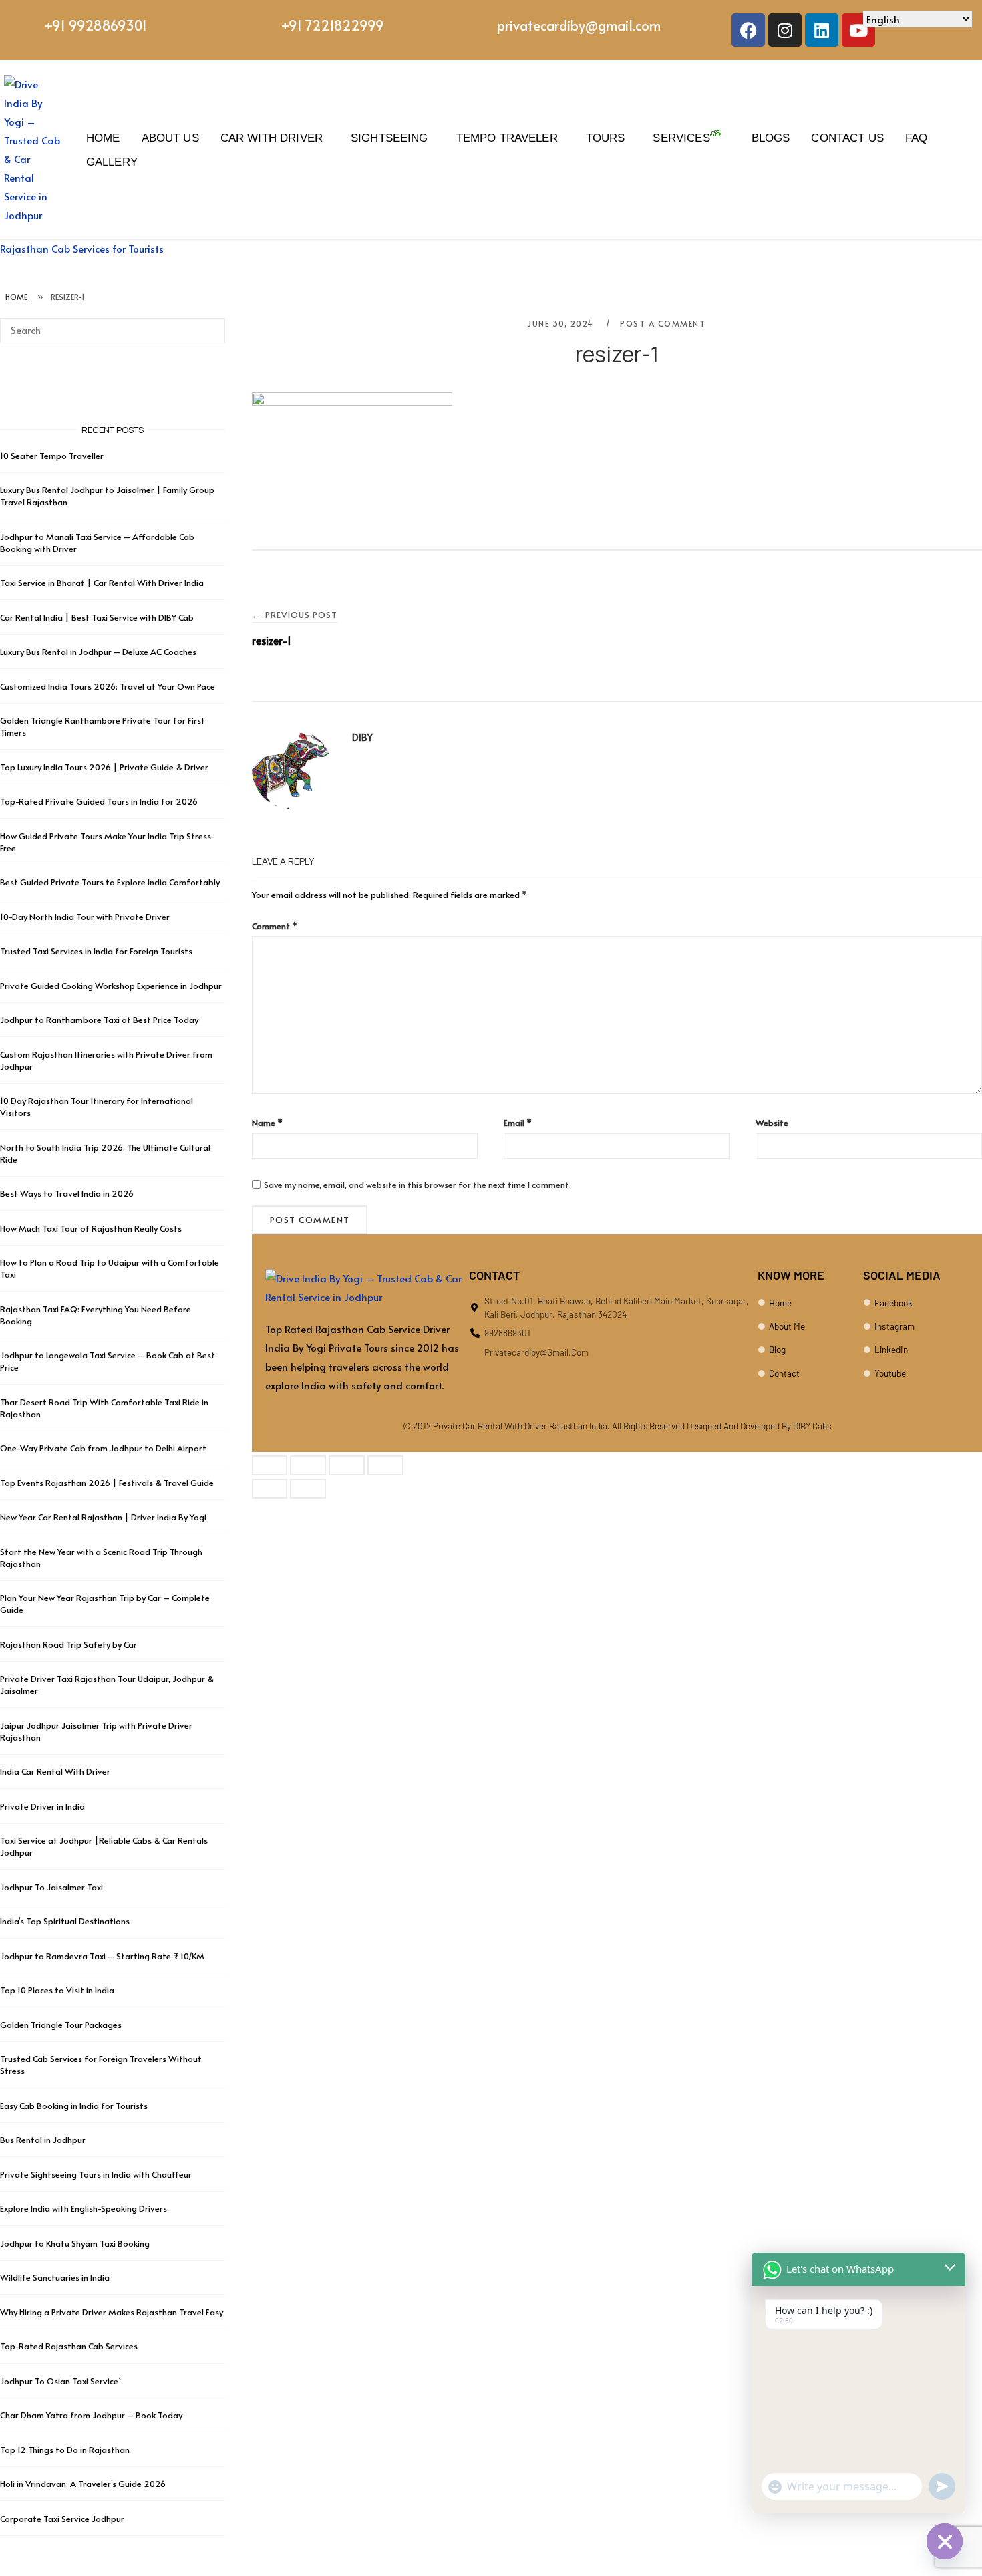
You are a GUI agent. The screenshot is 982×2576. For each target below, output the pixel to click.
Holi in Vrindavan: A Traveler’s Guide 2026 (83, 2484)
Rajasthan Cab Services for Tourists (82, 248)
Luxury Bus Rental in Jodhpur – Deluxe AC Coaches (98, 652)
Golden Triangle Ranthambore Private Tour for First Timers (103, 726)
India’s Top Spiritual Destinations (65, 1921)
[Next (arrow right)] (308, 1489)
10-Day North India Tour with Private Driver (85, 917)
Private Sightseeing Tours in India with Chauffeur (96, 2174)
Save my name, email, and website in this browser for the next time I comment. (418, 1185)
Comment (275, 926)
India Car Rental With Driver (55, 1771)
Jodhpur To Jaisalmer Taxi (51, 1887)
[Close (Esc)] (385, 1465)
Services (681, 138)
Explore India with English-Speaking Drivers (84, 2208)
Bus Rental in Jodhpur (43, 2140)
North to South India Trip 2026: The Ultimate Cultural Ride (105, 1153)
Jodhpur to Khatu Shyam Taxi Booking (75, 2243)
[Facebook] (748, 30)
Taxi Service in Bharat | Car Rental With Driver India (102, 583)
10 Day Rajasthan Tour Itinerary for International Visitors (97, 1107)
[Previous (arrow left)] (270, 1489)
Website (772, 1123)
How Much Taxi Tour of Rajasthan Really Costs (91, 1228)
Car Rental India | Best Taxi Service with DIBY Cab (97, 617)
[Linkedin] (822, 30)
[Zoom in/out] (270, 1465)
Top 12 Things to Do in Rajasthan (65, 2450)
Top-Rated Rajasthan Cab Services (69, 2346)
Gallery (112, 162)
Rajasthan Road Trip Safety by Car (68, 1644)
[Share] (347, 1465)
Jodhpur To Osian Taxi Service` (60, 2381)
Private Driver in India (42, 1806)
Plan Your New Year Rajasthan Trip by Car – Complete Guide (105, 1604)
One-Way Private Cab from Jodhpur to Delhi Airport (103, 1448)
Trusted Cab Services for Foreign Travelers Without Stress (101, 2065)
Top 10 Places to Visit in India (57, 1990)
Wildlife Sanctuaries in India (55, 2277)
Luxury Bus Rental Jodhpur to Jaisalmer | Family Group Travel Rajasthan (107, 496)
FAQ (916, 138)
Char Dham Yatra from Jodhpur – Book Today (91, 2415)
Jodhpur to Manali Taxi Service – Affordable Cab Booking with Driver (97, 543)
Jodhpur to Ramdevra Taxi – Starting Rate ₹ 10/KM (103, 1956)
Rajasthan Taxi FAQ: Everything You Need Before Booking (96, 1315)
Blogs (771, 138)
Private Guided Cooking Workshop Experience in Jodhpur (111, 986)
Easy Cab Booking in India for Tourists (74, 2106)
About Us (170, 138)
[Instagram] (785, 30)
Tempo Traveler (507, 138)
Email (518, 1123)
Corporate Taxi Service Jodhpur (62, 2519)
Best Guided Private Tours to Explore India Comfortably (110, 882)
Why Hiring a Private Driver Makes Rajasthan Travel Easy (112, 2312)
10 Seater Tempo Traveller (52, 456)
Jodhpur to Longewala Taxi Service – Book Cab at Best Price (108, 1361)
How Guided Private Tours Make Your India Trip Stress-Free (107, 842)
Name (267, 1123)
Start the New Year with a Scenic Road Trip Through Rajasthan (101, 1558)
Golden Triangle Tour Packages (61, 2025)
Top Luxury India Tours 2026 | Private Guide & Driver (104, 767)
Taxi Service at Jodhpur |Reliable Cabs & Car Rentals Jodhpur (104, 1846)
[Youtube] (858, 30)
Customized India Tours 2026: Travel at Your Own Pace (108, 686)
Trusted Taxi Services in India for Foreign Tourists (96, 951)
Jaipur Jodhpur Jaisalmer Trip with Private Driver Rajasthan (96, 1731)
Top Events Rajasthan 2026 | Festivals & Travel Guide (107, 1483)
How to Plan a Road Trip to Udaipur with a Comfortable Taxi (110, 1268)
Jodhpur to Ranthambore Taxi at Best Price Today (99, 1020)
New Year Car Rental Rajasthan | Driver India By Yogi (103, 1517)
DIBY (362, 737)
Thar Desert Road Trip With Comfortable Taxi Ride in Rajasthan (104, 1408)
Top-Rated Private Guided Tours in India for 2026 (99, 801)
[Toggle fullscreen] (308, 1465)
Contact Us (847, 138)
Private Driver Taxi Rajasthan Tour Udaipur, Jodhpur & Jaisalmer (107, 1685)
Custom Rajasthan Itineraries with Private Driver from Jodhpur (106, 1060)
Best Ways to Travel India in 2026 (67, 1193)
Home (103, 138)
